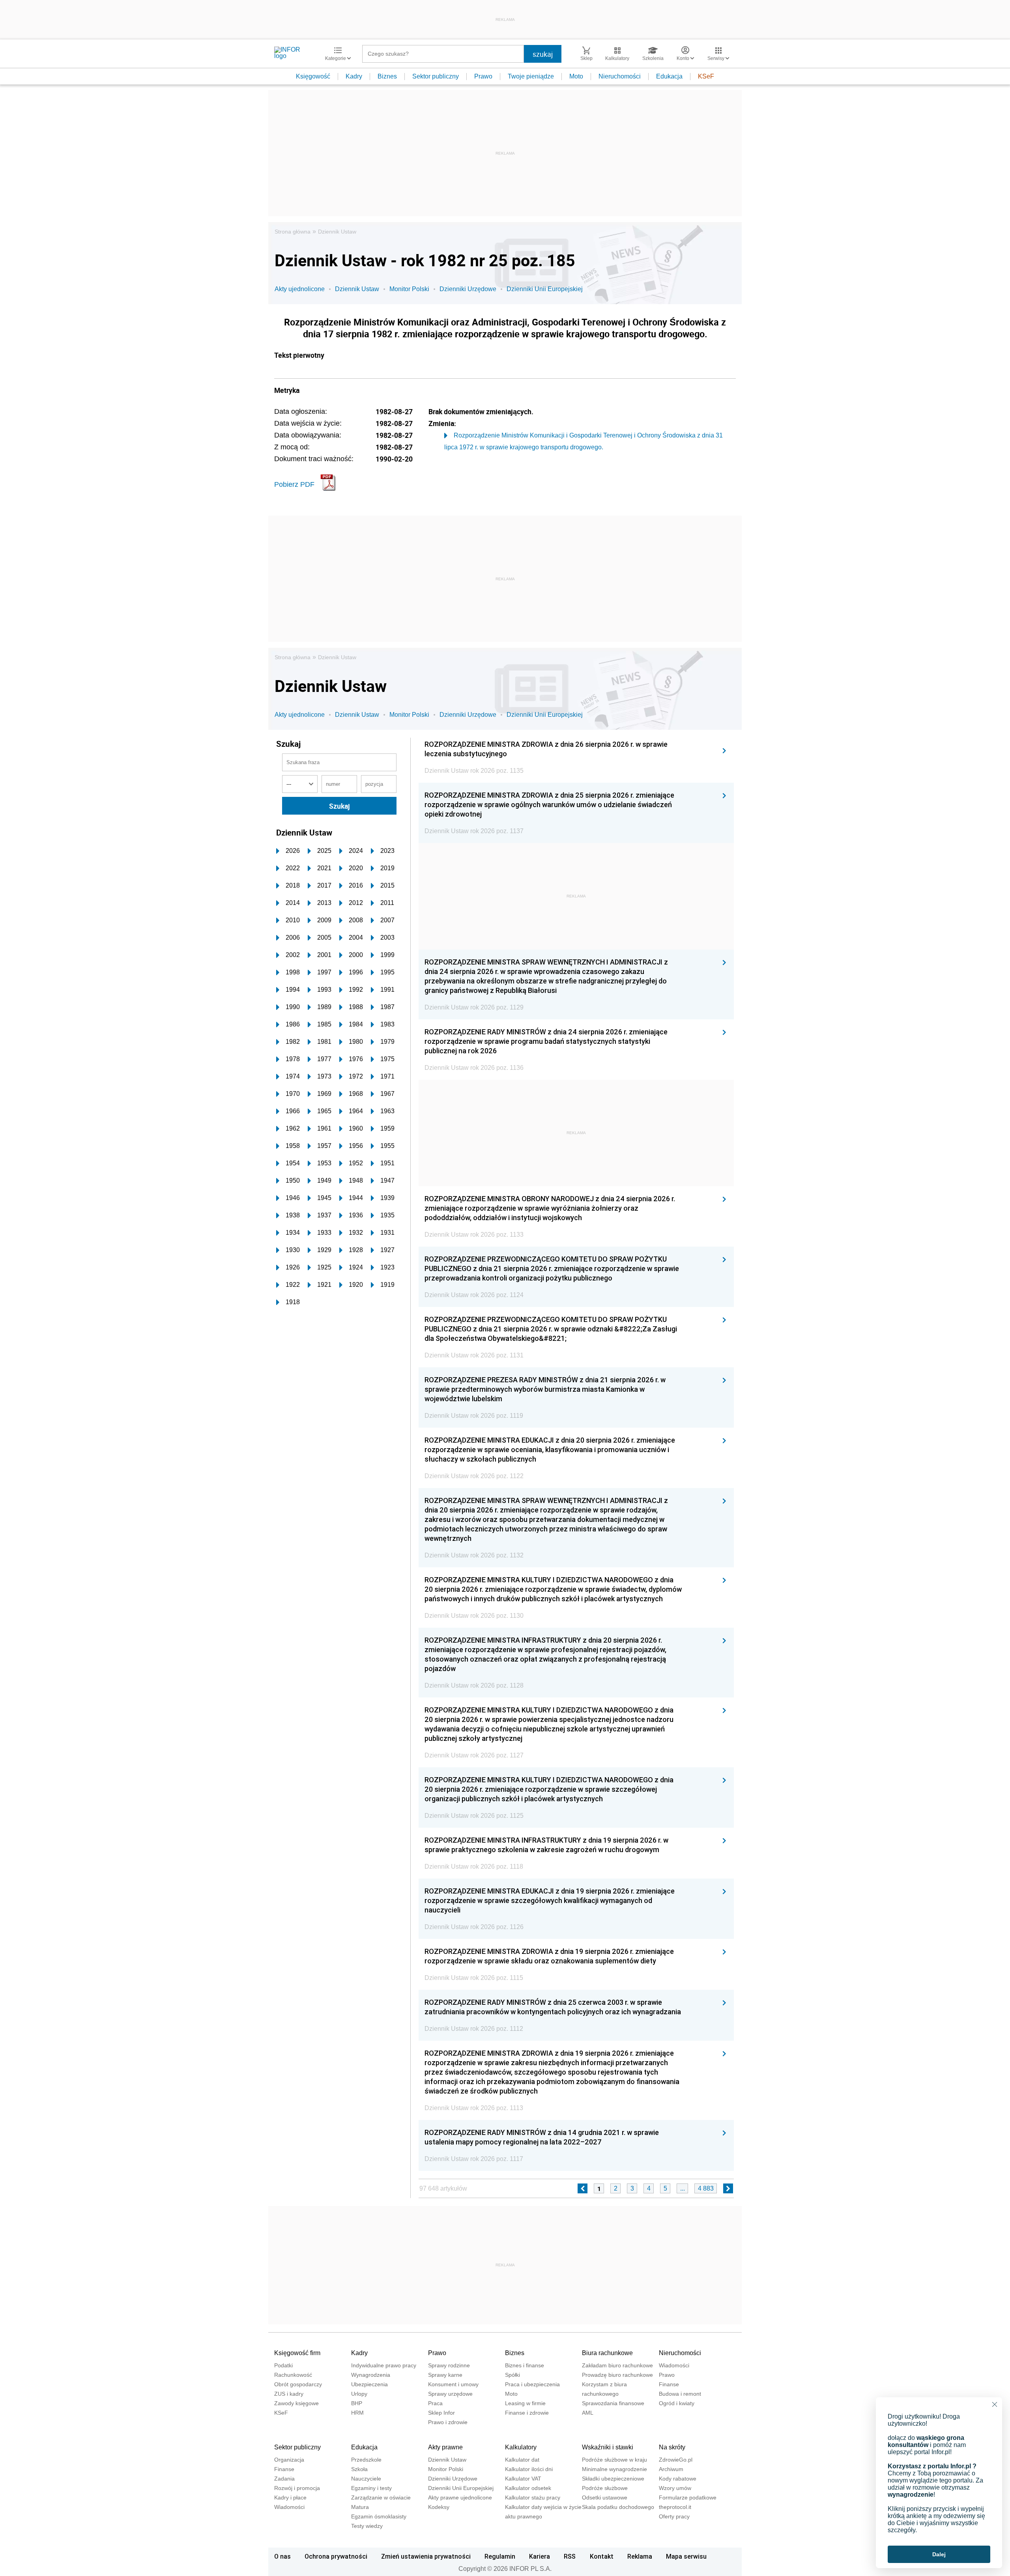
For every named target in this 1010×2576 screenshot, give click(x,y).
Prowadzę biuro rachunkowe (617, 2375)
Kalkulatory (521, 2447)
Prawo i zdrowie (448, 2422)
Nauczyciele (366, 2479)
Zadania (284, 2479)
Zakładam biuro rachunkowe (617, 2365)
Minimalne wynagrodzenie (614, 2469)
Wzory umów (675, 2488)
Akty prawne (445, 2447)
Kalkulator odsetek (528, 2488)
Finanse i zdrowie (527, 2413)
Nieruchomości (620, 76)
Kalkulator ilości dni (529, 2469)
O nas (282, 2556)
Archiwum (671, 2469)
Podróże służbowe (605, 2488)
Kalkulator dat (522, 2460)
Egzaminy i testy (371, 2488)
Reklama (640, 2556)
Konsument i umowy (453, 2384)
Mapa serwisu (686, 2556)
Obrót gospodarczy (298, 2384)
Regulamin (500, 2556)
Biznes (387, 76)
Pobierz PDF (294, 484)
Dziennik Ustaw (337, 232)
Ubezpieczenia (369, 2384)
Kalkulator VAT (523, 2479)
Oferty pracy (674, 2516)
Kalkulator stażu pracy (533, 2497)
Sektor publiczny (436, 76)
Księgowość (313, 76)
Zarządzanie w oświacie (381, 2497)
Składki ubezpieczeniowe (613, 2479)
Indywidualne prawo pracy (384, 2365)
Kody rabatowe (678, 2479)
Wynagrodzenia (371, 2375)
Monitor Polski (409, 289)
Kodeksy (439, 2507)
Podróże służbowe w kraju (614, 2460)
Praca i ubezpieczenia (532, 2384)
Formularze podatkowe (688, 2497)
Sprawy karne (445, 2375)
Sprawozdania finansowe (613, 2403)
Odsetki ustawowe (605, 2497)
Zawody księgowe (296, 2403)
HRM (357, 2413)
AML (588, 2413)
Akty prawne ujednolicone (460, 2497)
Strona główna (293, 232)
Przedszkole (366, 2460)
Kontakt (602, 2556)
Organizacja (289, 2460)
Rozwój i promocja (297, 2488)
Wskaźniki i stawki (608, 2447)
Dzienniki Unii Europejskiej (545, 289)
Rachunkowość (293, 2375)
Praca (435, 2403)
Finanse (669, 2384)
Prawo (483, 76)
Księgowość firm (297, 2353)
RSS (570, 2556)
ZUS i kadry (289, 2394)
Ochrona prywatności (336, 2556)
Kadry (354, 76)
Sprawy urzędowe (450, 2394)
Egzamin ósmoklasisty (379, 2516)
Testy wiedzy (367, 2526)
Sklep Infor (441, 2413)
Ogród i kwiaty (677, 2403)
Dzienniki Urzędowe (468, 289)
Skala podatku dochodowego (618, 2507)
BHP (357, 2403)
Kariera (540, 2556)
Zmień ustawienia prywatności (426, 2556)
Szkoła (359, 2469)
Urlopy (359, 2394)
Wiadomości (674, 2365)
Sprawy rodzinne (449, 2365)
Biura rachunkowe (607, 2353)
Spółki (512, 2375)
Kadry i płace (290, 2497)
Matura (360, 2507)
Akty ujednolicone (300, 289)
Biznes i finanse (525, 2365)
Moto (576, 76)
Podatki (283, 2365)
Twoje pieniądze (531, 76)
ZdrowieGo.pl (676, 2460)
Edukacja (669, 76)
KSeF (706, 76)
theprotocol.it (675, 2507)
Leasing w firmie (525, 2403)
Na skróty (672, 2447)
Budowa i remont (680, 2394)
